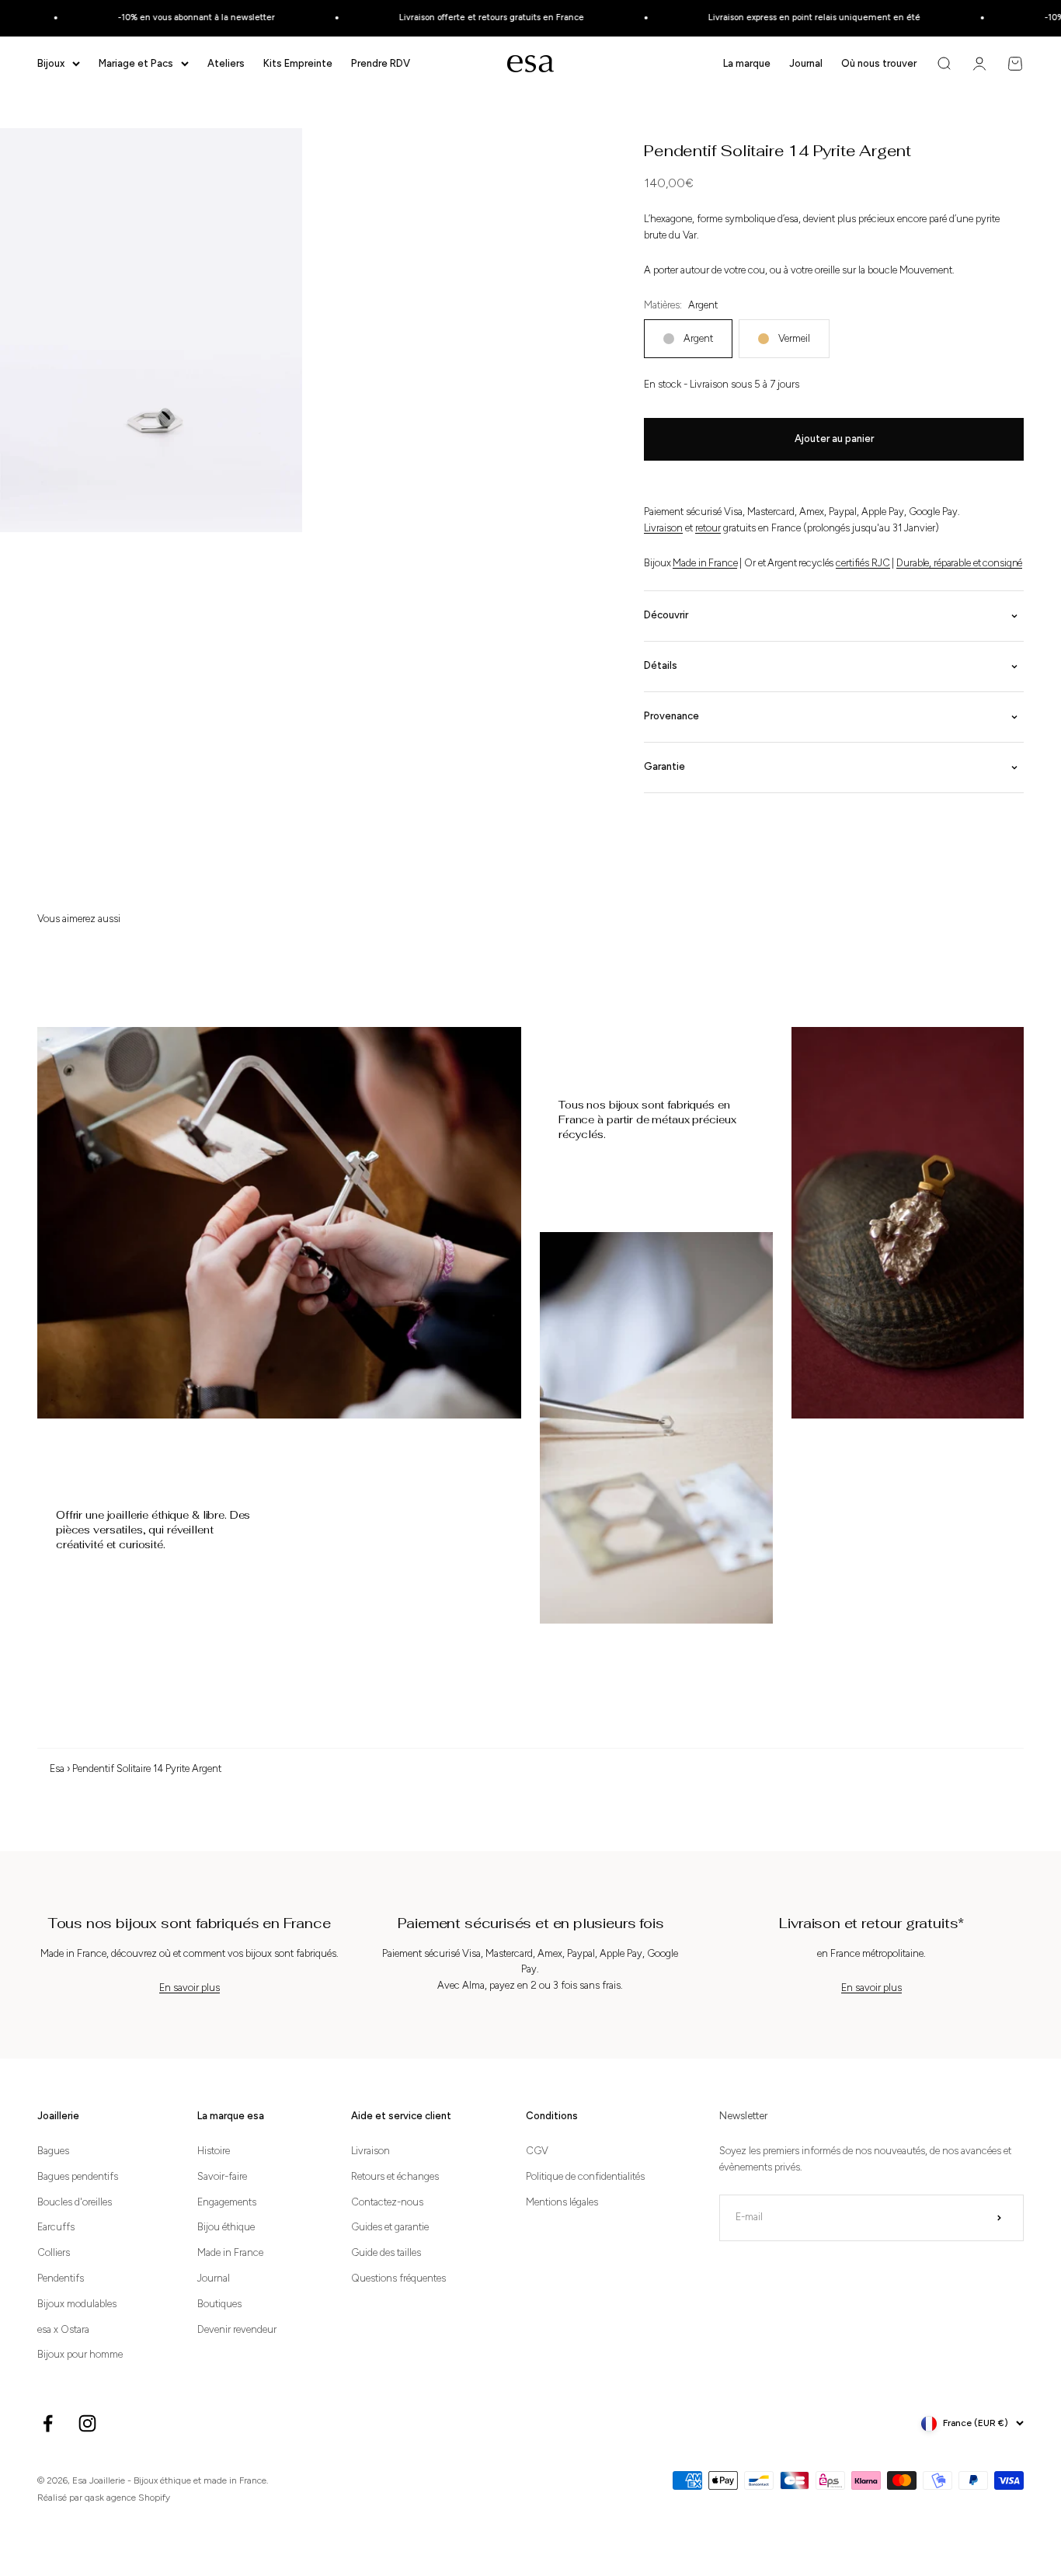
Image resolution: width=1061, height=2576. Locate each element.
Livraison (663, 528)
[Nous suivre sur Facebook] (48, 2423)
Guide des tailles (386, 2252)
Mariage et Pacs (136, 63)
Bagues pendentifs (78, 2176)
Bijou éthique (226, 2227)
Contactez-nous (387, 2202)
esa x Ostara (63, 2329)
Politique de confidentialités (585, 2176)
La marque (747, 63)
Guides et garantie (390, 2227)
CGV (537, 2151)
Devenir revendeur (237, 2329)
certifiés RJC (863, 563)
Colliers (54, 2252)
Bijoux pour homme (80, 2354)
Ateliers (226, 63)
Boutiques (219, 2304)
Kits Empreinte (298, 63)
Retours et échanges (395, 2176)
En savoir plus (190, 1988)
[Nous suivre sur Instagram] (87, 2423)
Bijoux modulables (77, 2304)
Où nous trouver (879, 63)
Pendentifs (61, 2278)
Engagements (227, 2202)
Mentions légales (562, 2202)
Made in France (705, 563)
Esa (57, 1768)
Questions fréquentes (398, 2278)
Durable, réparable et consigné (959, 563)
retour (708, 528)
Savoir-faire (222, 2176)
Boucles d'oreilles (75, 2202)
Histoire (214, 2151)
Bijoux (51, 63)
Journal (806, 63)
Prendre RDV (381, 63)
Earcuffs (56, 2227)
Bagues (53, 2151)
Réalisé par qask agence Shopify (104, 2498)
